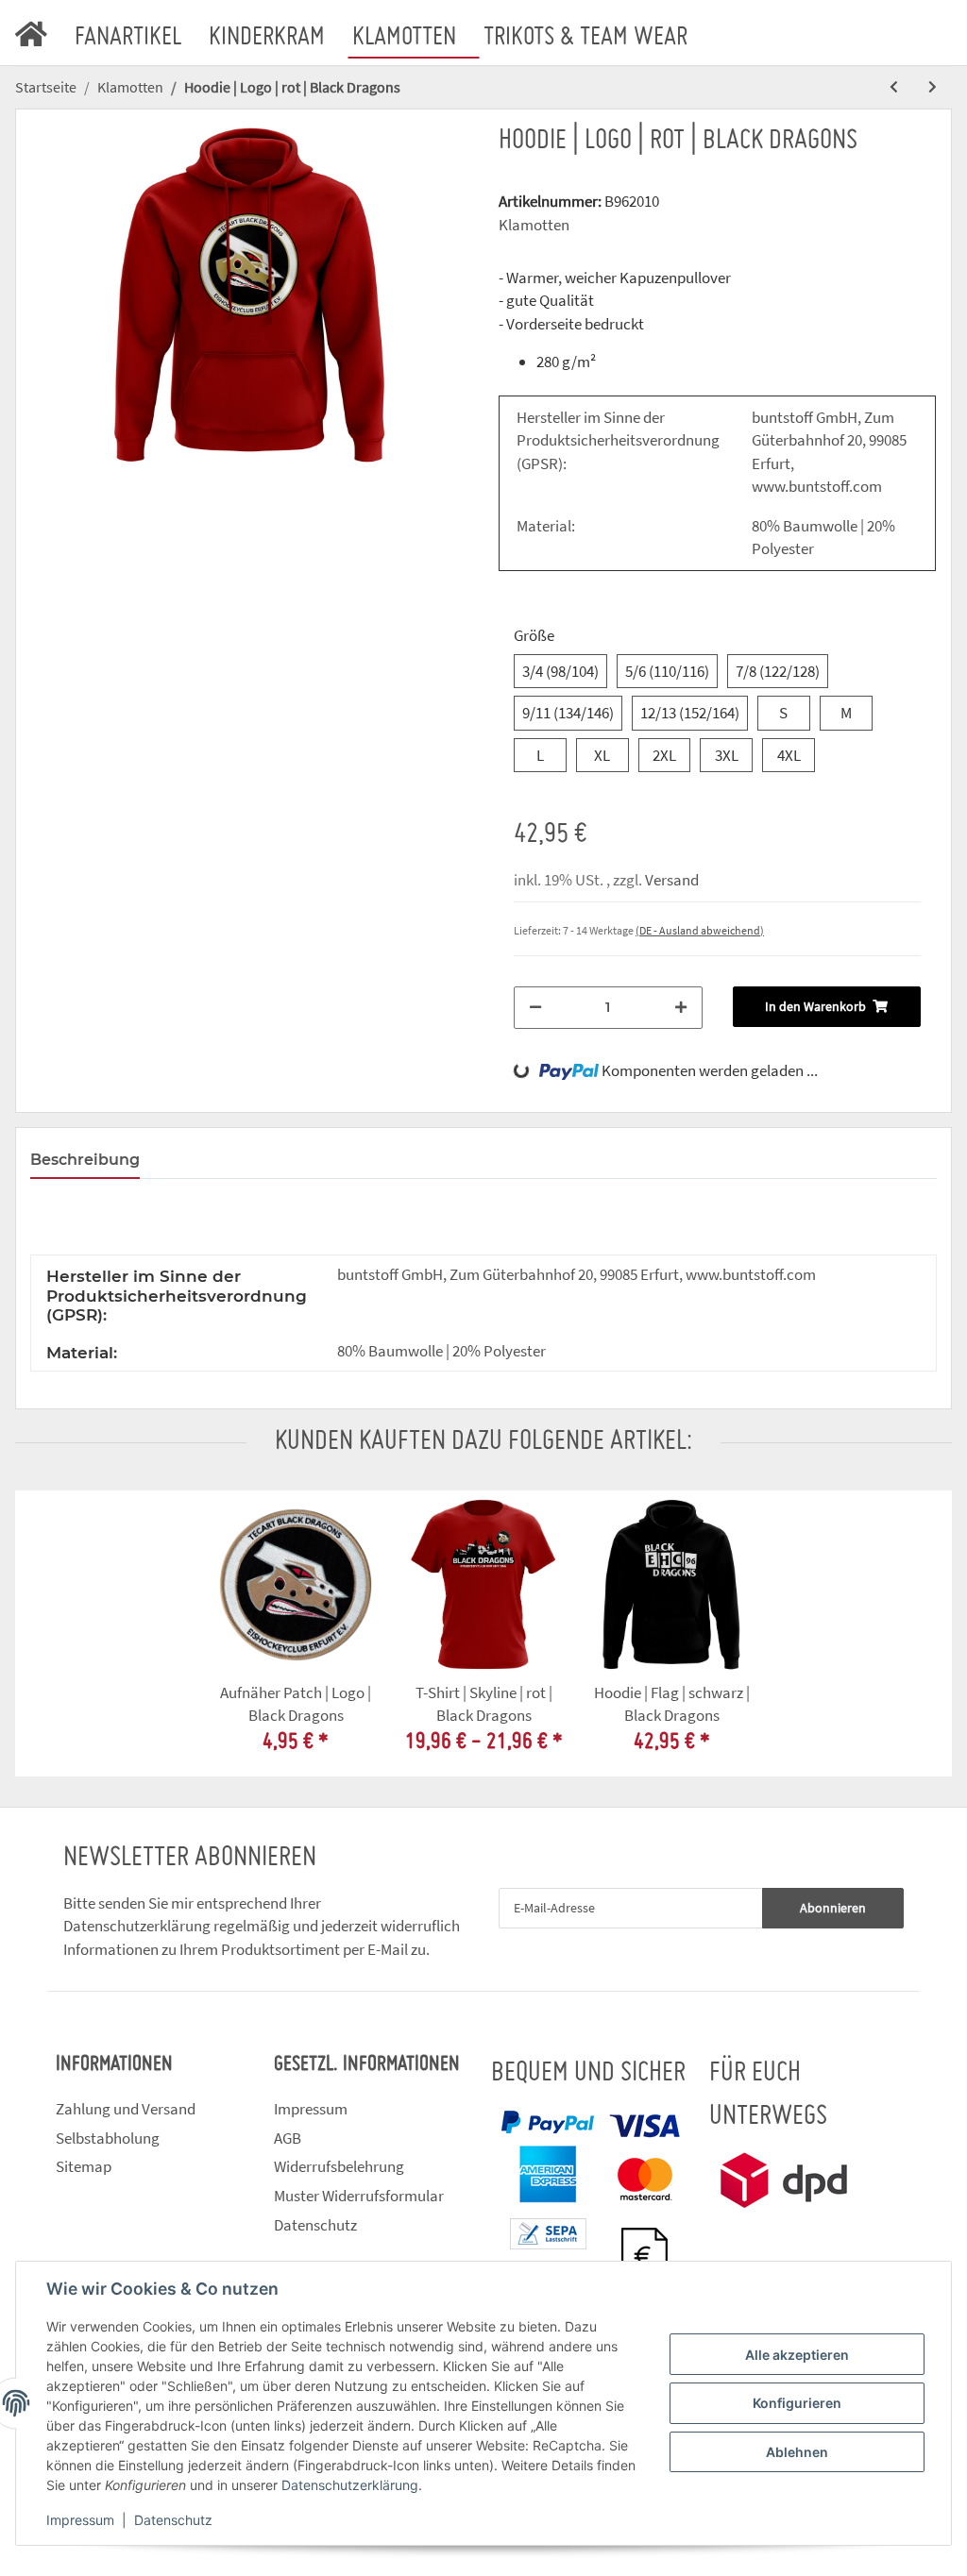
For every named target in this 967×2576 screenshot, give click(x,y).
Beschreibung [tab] (85, 1160)
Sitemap (84, 2166)
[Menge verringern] (535, 1008)
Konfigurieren (797, 2403)
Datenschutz (315, 2225)
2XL (664, 755)
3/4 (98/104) (560, 671)
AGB (288, 2138)
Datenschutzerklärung (137, 1926)
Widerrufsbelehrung (339, 2166)
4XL (789, 755)
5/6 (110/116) (667, 671)
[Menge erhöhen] (681, 1008)
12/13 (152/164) (690, 713)
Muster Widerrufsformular (359, 2196)
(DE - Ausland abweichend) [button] (700, 930)
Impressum (311, 2109)
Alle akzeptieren (797, 2355)
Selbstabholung (108, 2138)
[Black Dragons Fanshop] (42, 29)
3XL (727, 755)
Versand (672, 880)
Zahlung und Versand (126, 2109)
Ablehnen (797, 2452)
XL (602, 755)
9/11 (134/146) (568, 713)
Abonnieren (833, 1908)
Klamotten (534, 225)
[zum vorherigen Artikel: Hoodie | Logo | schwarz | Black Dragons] (894, 87)
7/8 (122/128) (778, 671)
